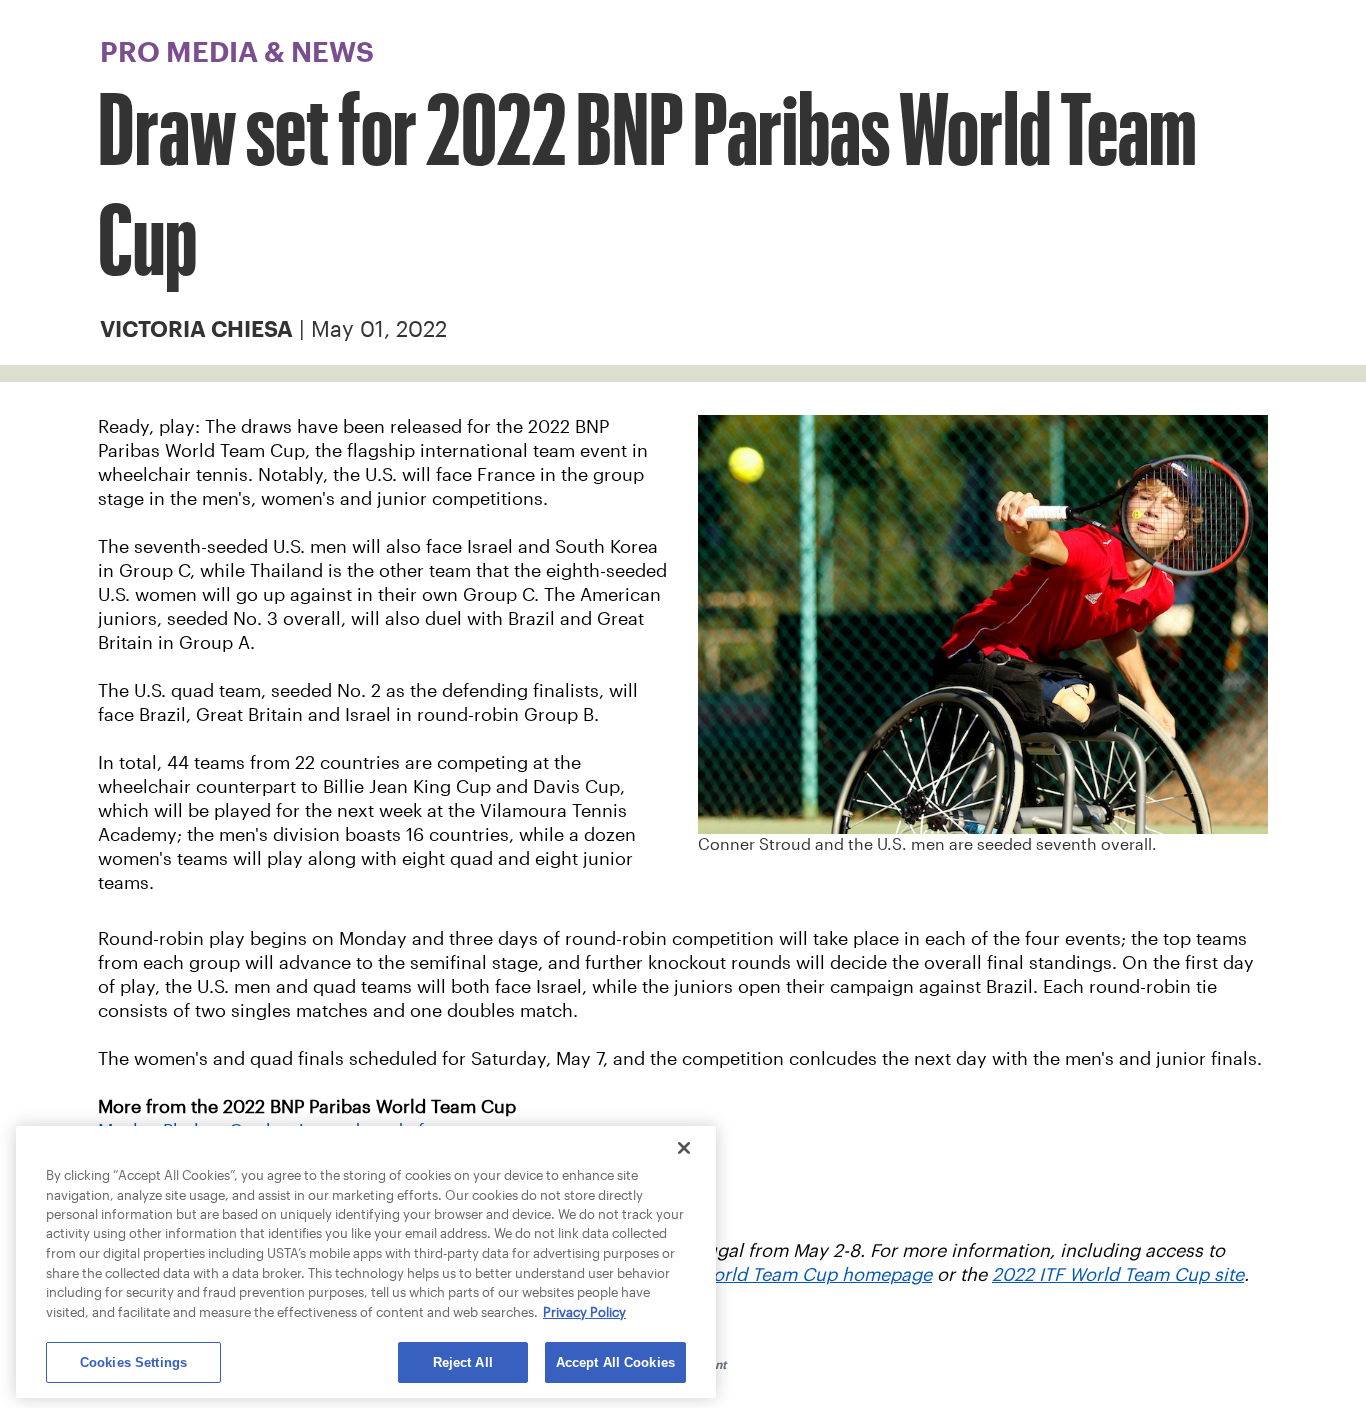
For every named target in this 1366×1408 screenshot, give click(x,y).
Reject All (463, 1362)
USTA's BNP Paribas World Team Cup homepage (730, 1275)
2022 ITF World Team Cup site (1118, 1275)
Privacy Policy (584, 1312)
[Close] (684, 1148)
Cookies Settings (133, 1362)
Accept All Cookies (615, 1362)
